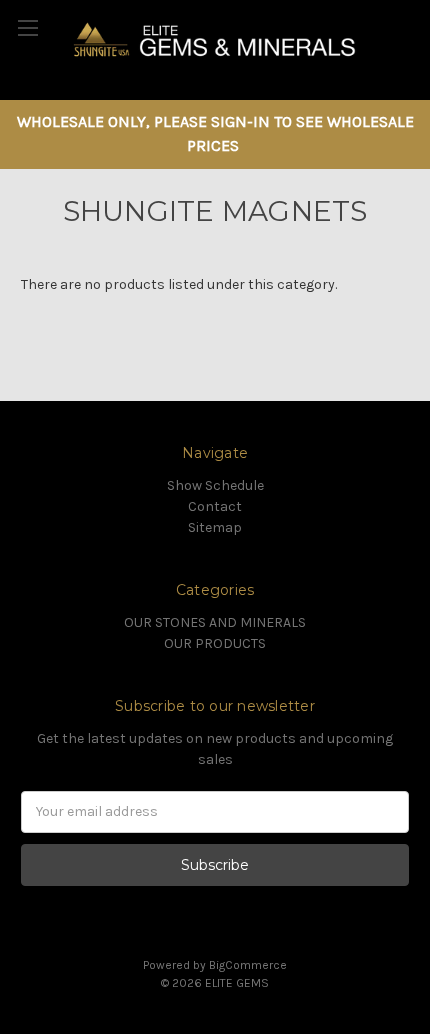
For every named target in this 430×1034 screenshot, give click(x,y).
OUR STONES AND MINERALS (215, 622)
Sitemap (215, 527)
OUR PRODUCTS (215, 643)
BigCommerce (248, 965)
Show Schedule (215, 485)
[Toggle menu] (27, 27)
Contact (215, 506)
